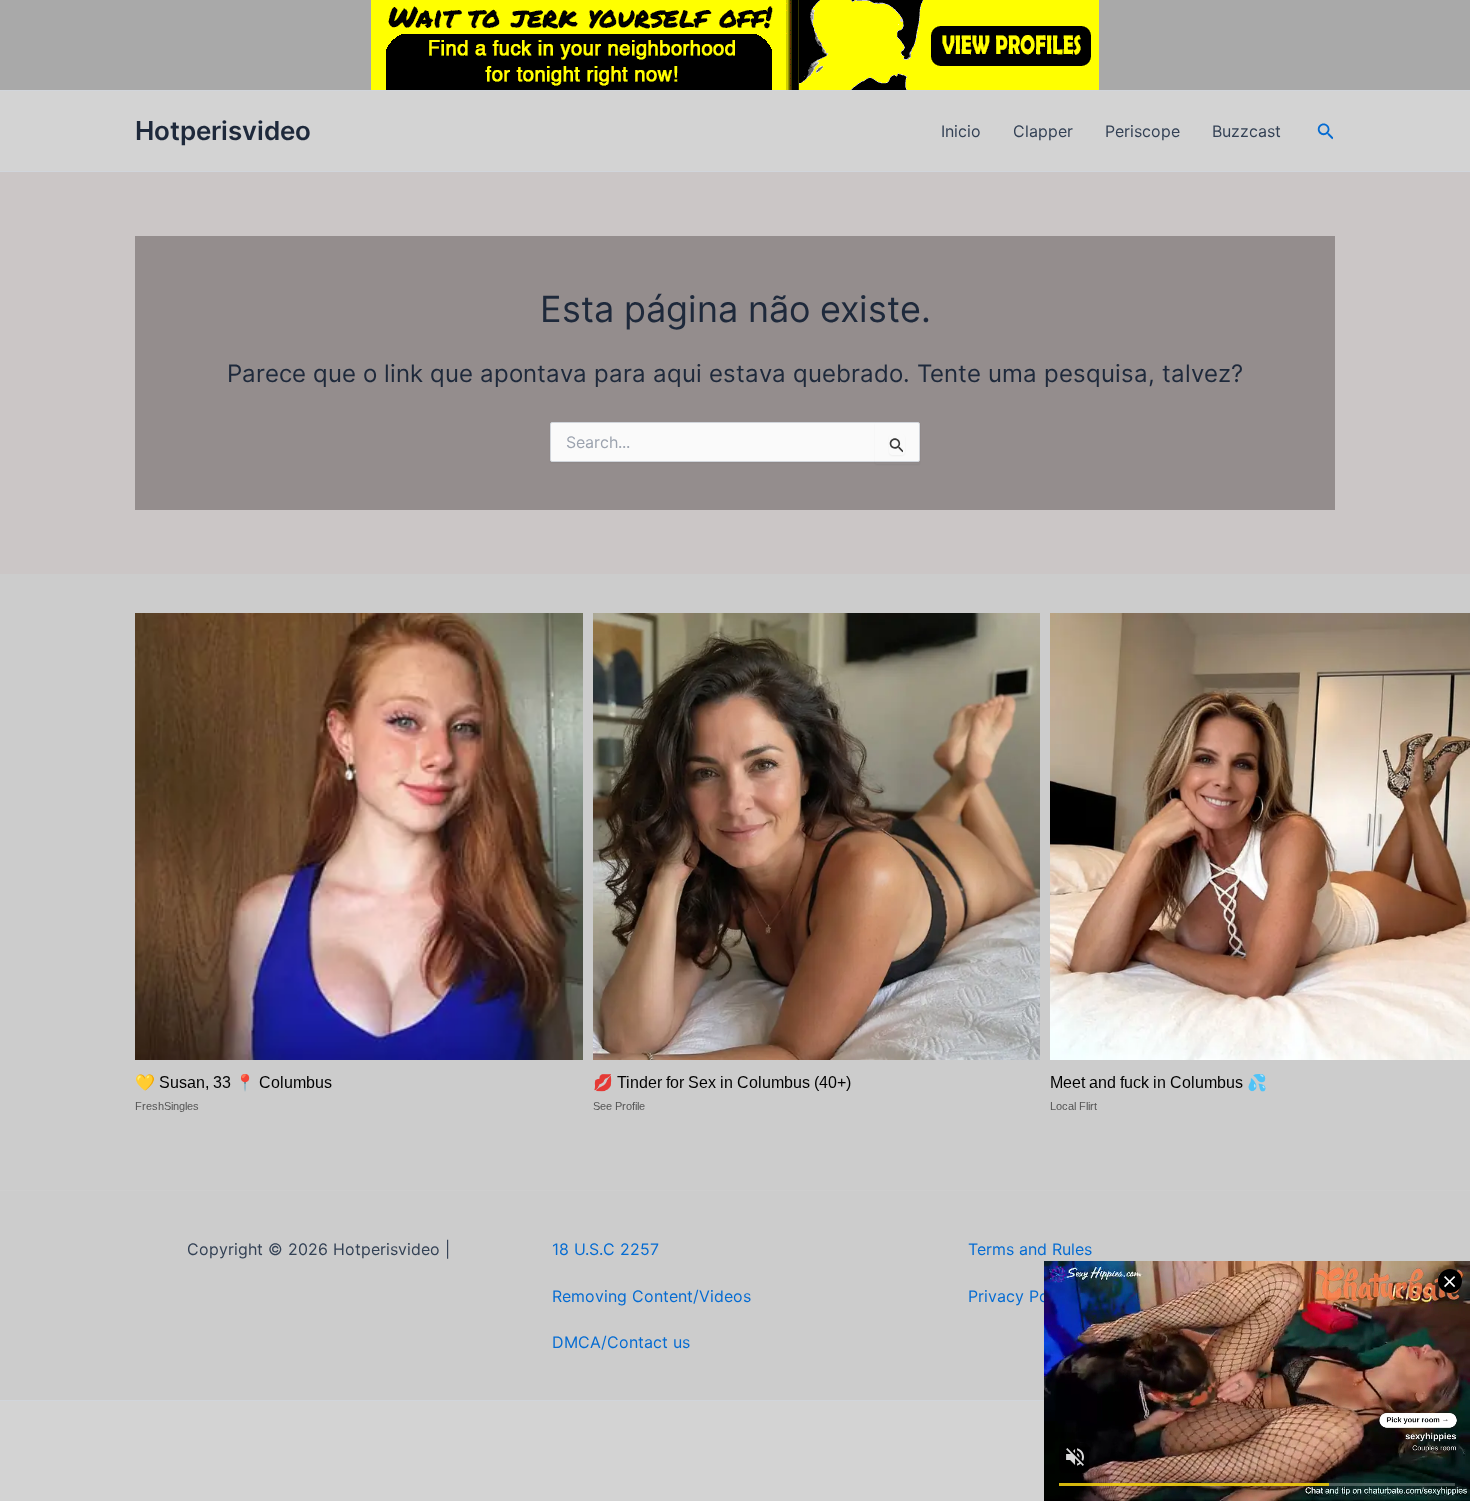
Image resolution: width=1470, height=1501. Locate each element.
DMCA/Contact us (621, 1342)
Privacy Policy (1021, 1296)
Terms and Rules (1030, 1249)
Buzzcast (1246, 131)
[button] (1326, 131)
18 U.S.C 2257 (605, 1249)
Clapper (1043, 131)
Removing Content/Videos (651, 1296)
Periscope (1142, 131)
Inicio (961, 131)
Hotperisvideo (223, 130)
